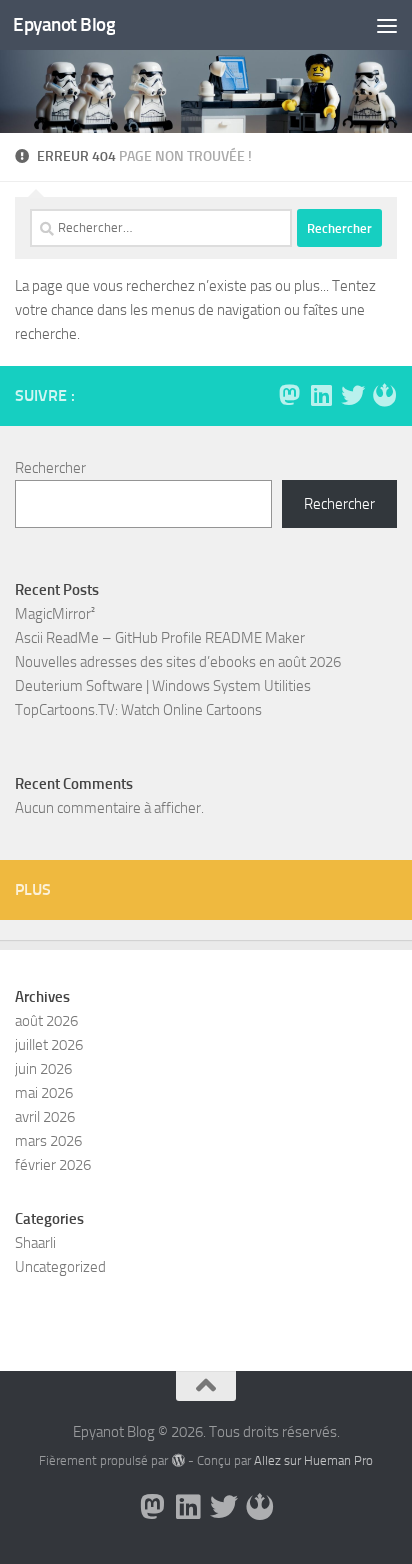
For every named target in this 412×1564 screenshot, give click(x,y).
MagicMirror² (55, 614)
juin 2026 (43, 1069)
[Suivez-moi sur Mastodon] (289, 395)
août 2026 (46, 1021)
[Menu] (387, 25)
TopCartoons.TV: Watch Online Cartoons (138, 710)
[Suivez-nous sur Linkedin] (321, 395)
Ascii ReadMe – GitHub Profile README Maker (160, 638)
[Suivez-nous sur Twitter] (353, 395)
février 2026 (53, 1165)
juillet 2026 (49, 1045)
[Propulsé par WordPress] (177, 1460)
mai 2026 (44, 1093)
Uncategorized (60, 1267)
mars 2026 (48, 1141)
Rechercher (50, 468)
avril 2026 (45, 1117)
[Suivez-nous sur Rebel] (385, 395)
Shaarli (35, 1243)
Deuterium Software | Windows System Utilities (163, 686)
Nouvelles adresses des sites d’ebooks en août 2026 (178, 662)
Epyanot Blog (64, 24)
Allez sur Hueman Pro (313, 1460)
